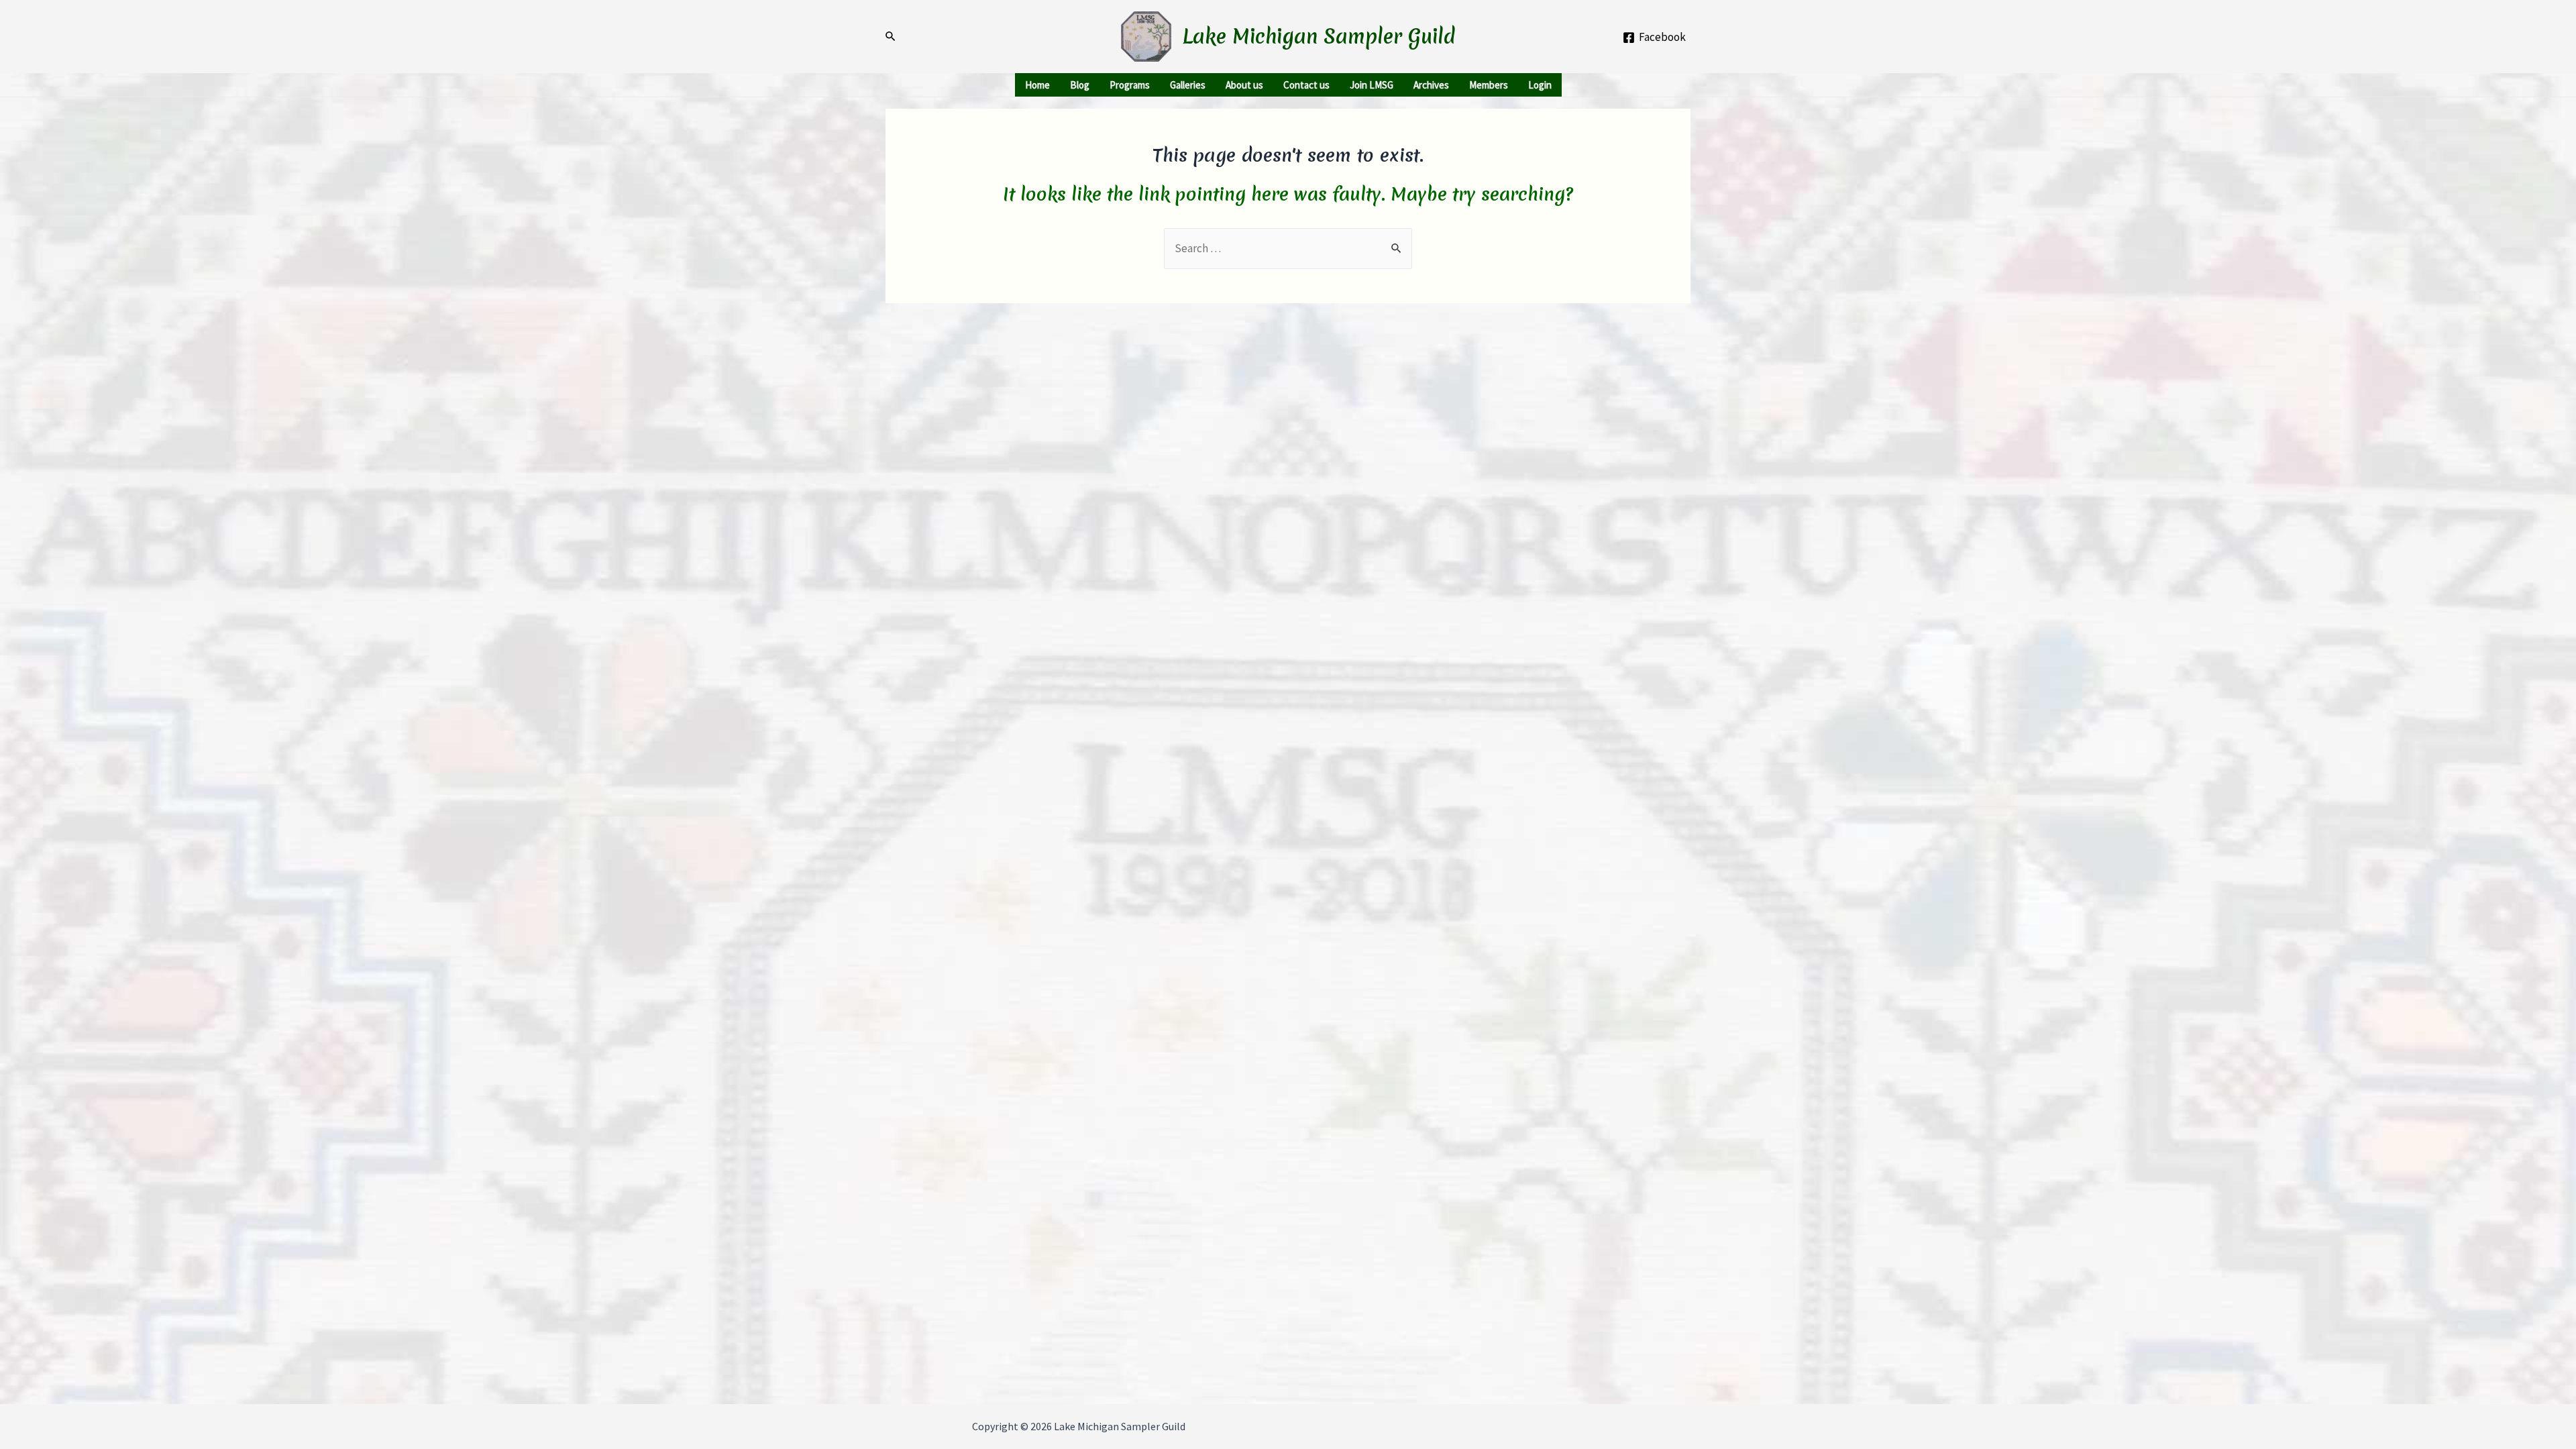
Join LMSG (1372, 85)
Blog (1080, 85)
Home (1037, 85)
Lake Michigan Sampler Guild (1319, 37)
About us (1244, 85)
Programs (1130, 85)
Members (1489, 85)
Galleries (1188, 85)
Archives (1431, 85)
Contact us (1306, 85)
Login (1540, 85)
